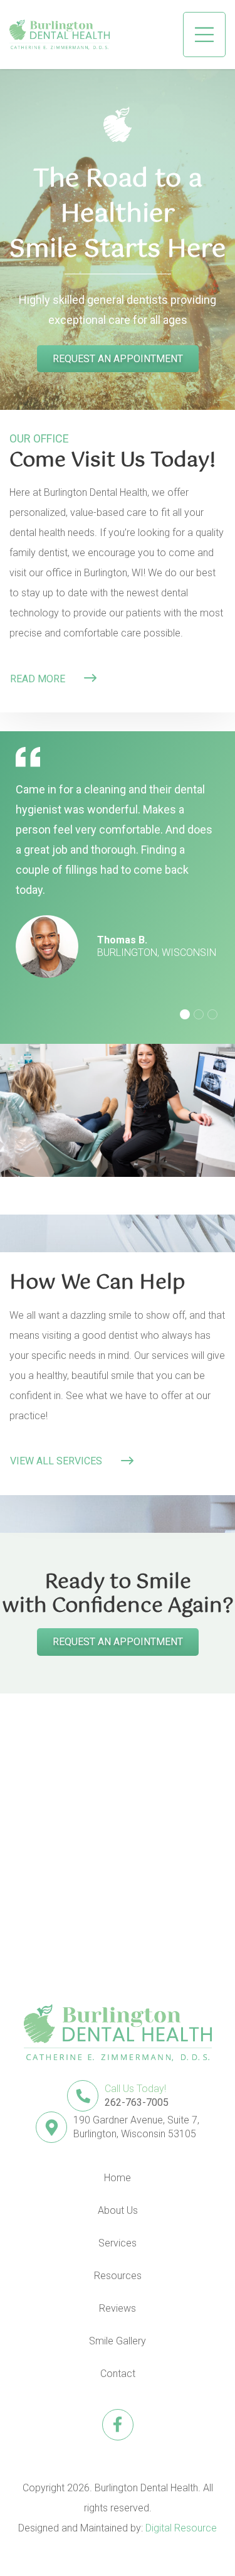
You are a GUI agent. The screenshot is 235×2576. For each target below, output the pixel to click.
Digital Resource (181, 2528)
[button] (204, 35)
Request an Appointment (118, 359)
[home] (60, 35)
